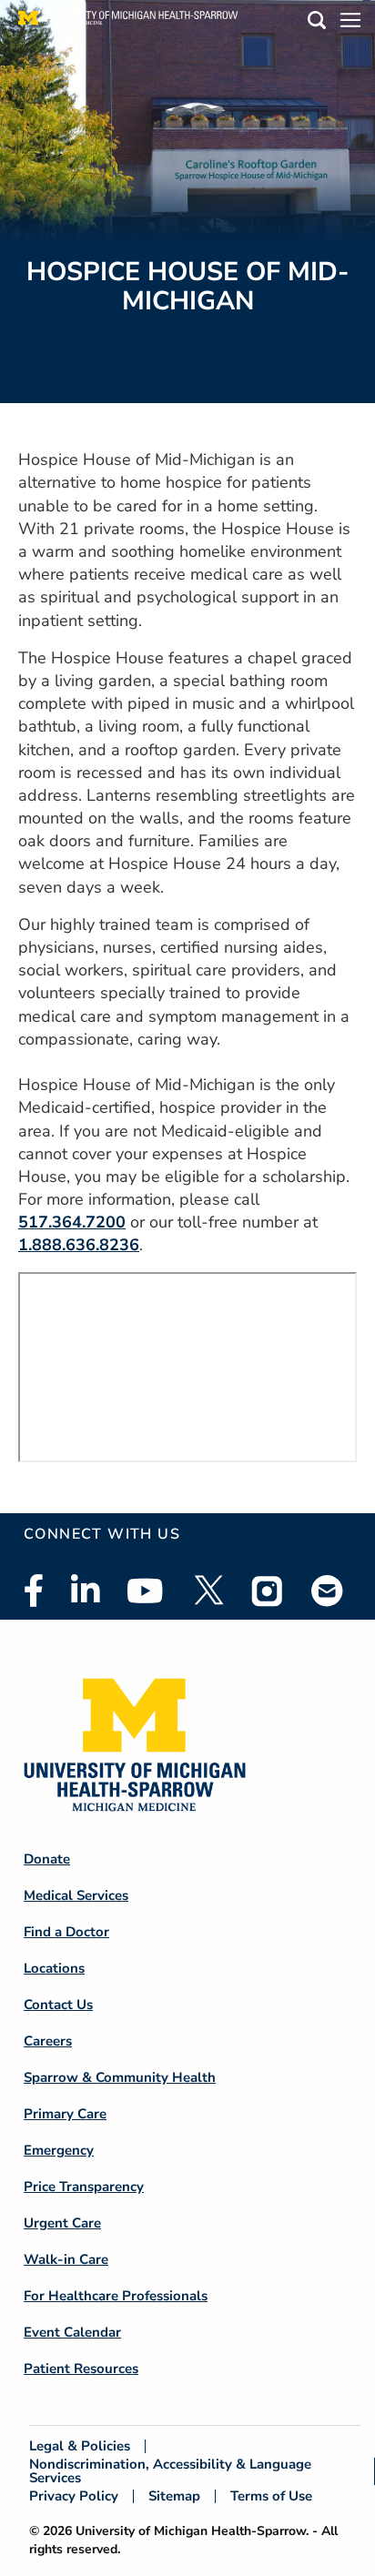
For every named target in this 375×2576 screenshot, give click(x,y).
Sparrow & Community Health (120, 2077)
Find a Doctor (66, 1932)
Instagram (268, 1591)
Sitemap (174, 2496)
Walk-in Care (66, 2259)
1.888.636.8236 (79, 1245)
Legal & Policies (80, 2446)
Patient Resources (81, 2369)
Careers (48, 2041)
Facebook (34, 1591)
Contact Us (58, 2005)
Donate (47, 1859)
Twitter (208, 1591)
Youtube (145, 1591)
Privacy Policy (74, 2496)
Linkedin (85, 1591)
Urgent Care (62, 2223)
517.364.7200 (72, 1222)
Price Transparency (84, 2187)
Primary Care (65, 2114)
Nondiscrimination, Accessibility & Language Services (170, 2471)
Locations (54, 1968)
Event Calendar (72, 2332)
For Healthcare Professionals (116, 2296)
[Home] (128, 23)
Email (328, 1590)
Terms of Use (271, 2496)
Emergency (59, 2150)
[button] (317, 23)
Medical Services (76, 1895)
